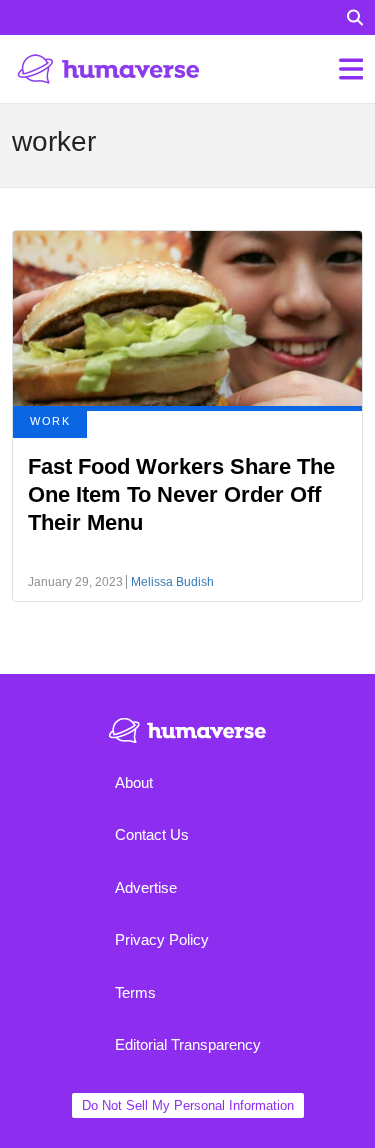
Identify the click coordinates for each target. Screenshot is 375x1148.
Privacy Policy (162, 939)
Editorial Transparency (188, 1044)
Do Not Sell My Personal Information (188, 1105)
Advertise (146, 887)
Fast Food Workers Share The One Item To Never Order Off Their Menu (181, 494)
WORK (50, 421)
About (134, 782)
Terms (135, 992)
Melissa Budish (172, 582)
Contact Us (152, 834)
